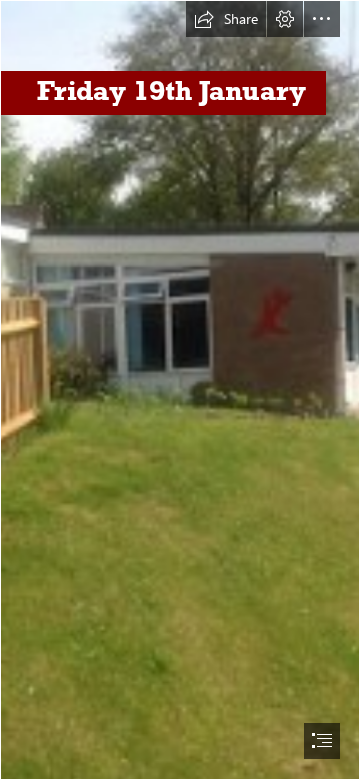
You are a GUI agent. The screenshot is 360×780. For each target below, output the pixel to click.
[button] (226, 19)
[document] (180, 390)
